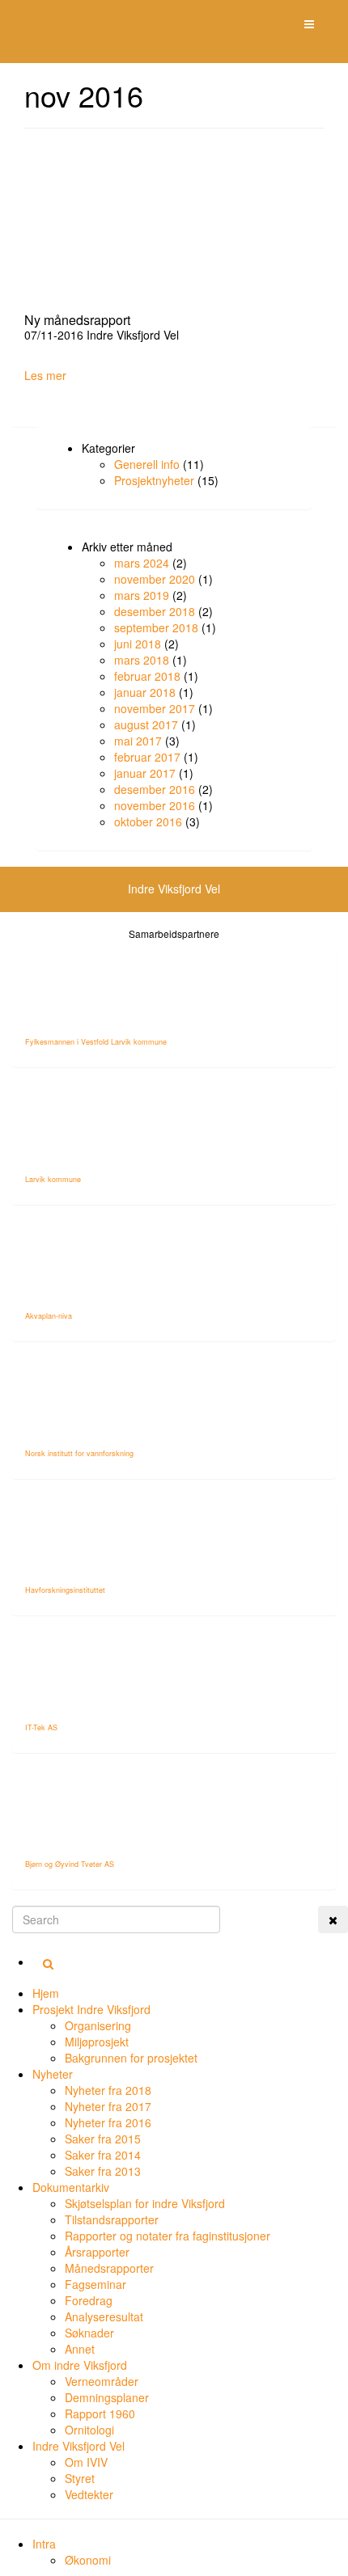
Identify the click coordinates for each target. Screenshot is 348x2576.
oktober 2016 (148, 821)
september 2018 (156, 627)
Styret (80, 2478)
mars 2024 (142, 563)
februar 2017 (147, 757)
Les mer (45, 375)
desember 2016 (155, 789)
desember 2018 (155, 611)
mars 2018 (142, 660)
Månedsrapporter (109, 2268)
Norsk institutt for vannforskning (79, 1453)
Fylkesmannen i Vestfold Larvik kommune (96, 1042)
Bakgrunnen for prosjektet (131, 2058)
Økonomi (88, 2560)
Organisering (98, 2025)
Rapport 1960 (100, 2413)
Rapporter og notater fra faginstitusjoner (168, 2236)
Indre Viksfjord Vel (79, 2446)
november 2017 (155, 708)
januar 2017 (145, 773)
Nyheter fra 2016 (108, 2122)
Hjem (46, 1993)
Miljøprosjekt (97, 2042)
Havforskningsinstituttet (65, 1590)
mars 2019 (142, 595)
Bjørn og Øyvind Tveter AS (70, 1864)
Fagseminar (95, 2284)
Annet (80, 2349)
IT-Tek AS (41, 1727)
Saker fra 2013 (103, 2171)
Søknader (89, 2333)
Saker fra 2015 (103, 2139)
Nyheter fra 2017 (108, 2106)
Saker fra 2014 (103, 2155)
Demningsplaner (107, 2397)
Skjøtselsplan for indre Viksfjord (145, 2203)
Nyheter (53, 2074)
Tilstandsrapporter (112, 2219)
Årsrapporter (97, 2252)
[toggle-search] (333, 1919)
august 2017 (146, 724)
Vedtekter (89, 2494)
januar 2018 (145, 692)
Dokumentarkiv (71, 2187)
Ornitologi (89, 2430)
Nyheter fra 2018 (108, 2090)
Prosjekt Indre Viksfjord (91, 2009)
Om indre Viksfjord (80, 2365)
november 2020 (155, 579)
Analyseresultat (104, 2316)
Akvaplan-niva (49, 1316)
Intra (44, 2544)
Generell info (147, 464)
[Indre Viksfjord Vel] (25, 21)
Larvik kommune (53, 1179)
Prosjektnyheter (154, 480)
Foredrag (89, 2300)
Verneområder (102, 2381)
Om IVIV (86, 2462)
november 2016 (155, 805)
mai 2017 (138, 741)
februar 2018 (147, 676)
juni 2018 (138, 644)
